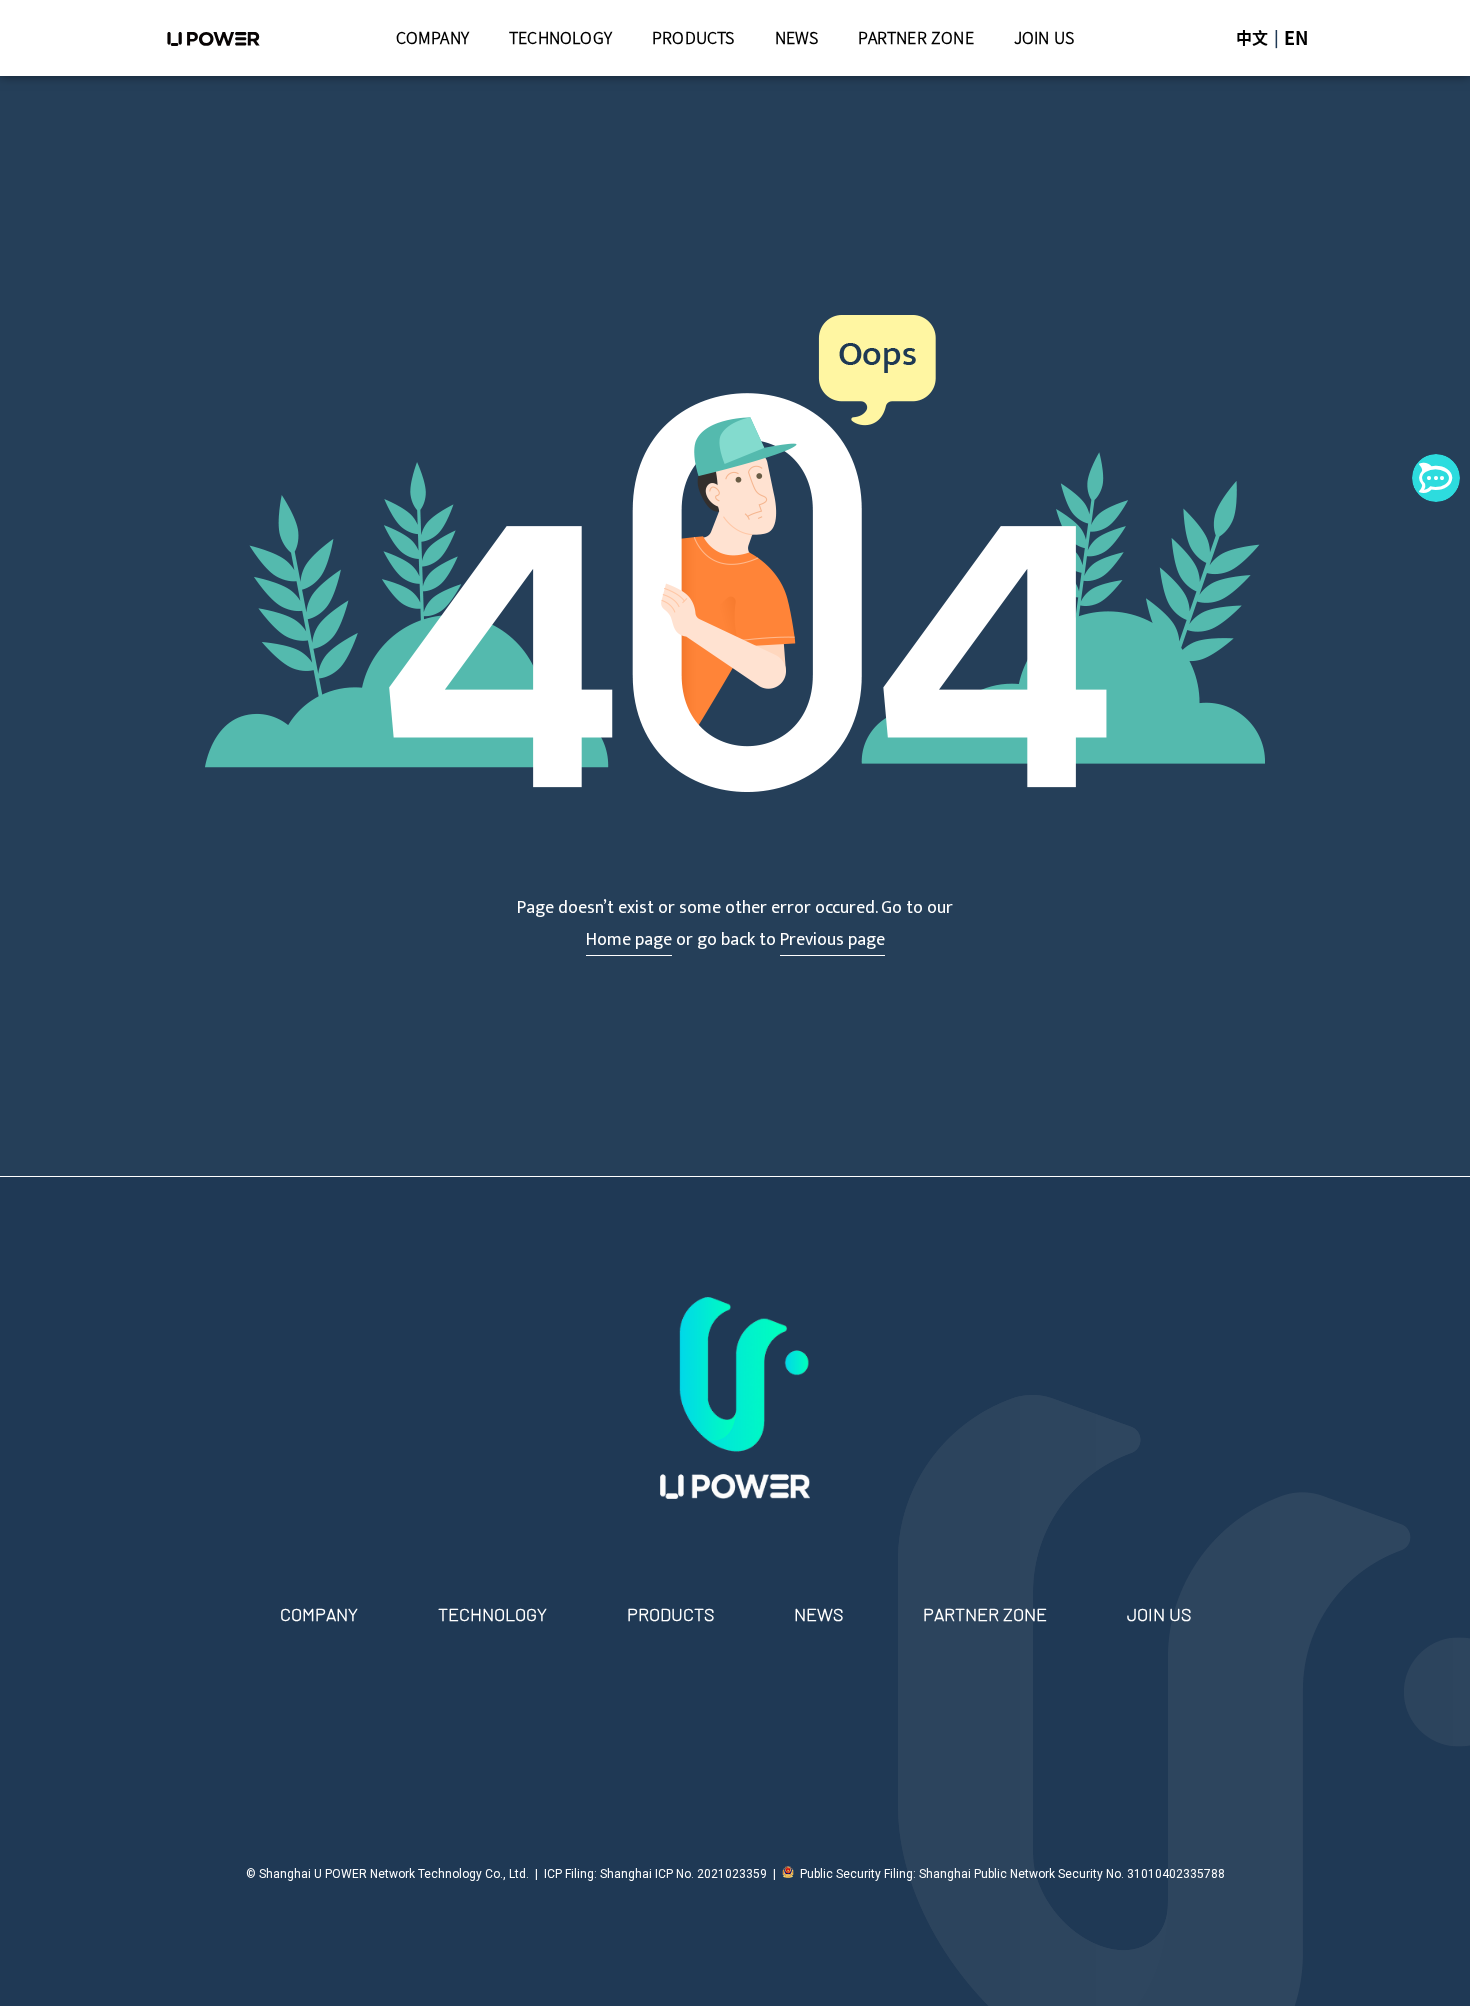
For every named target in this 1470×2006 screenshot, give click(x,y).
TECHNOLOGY (560, 38)
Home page (629, 940)
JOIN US (1044, 38)
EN (1296, 38)
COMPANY (432, 38)
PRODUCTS (693, 38)
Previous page (832, 940)
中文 (1252, 38)
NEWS (797, 38)
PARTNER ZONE (915, 38)
